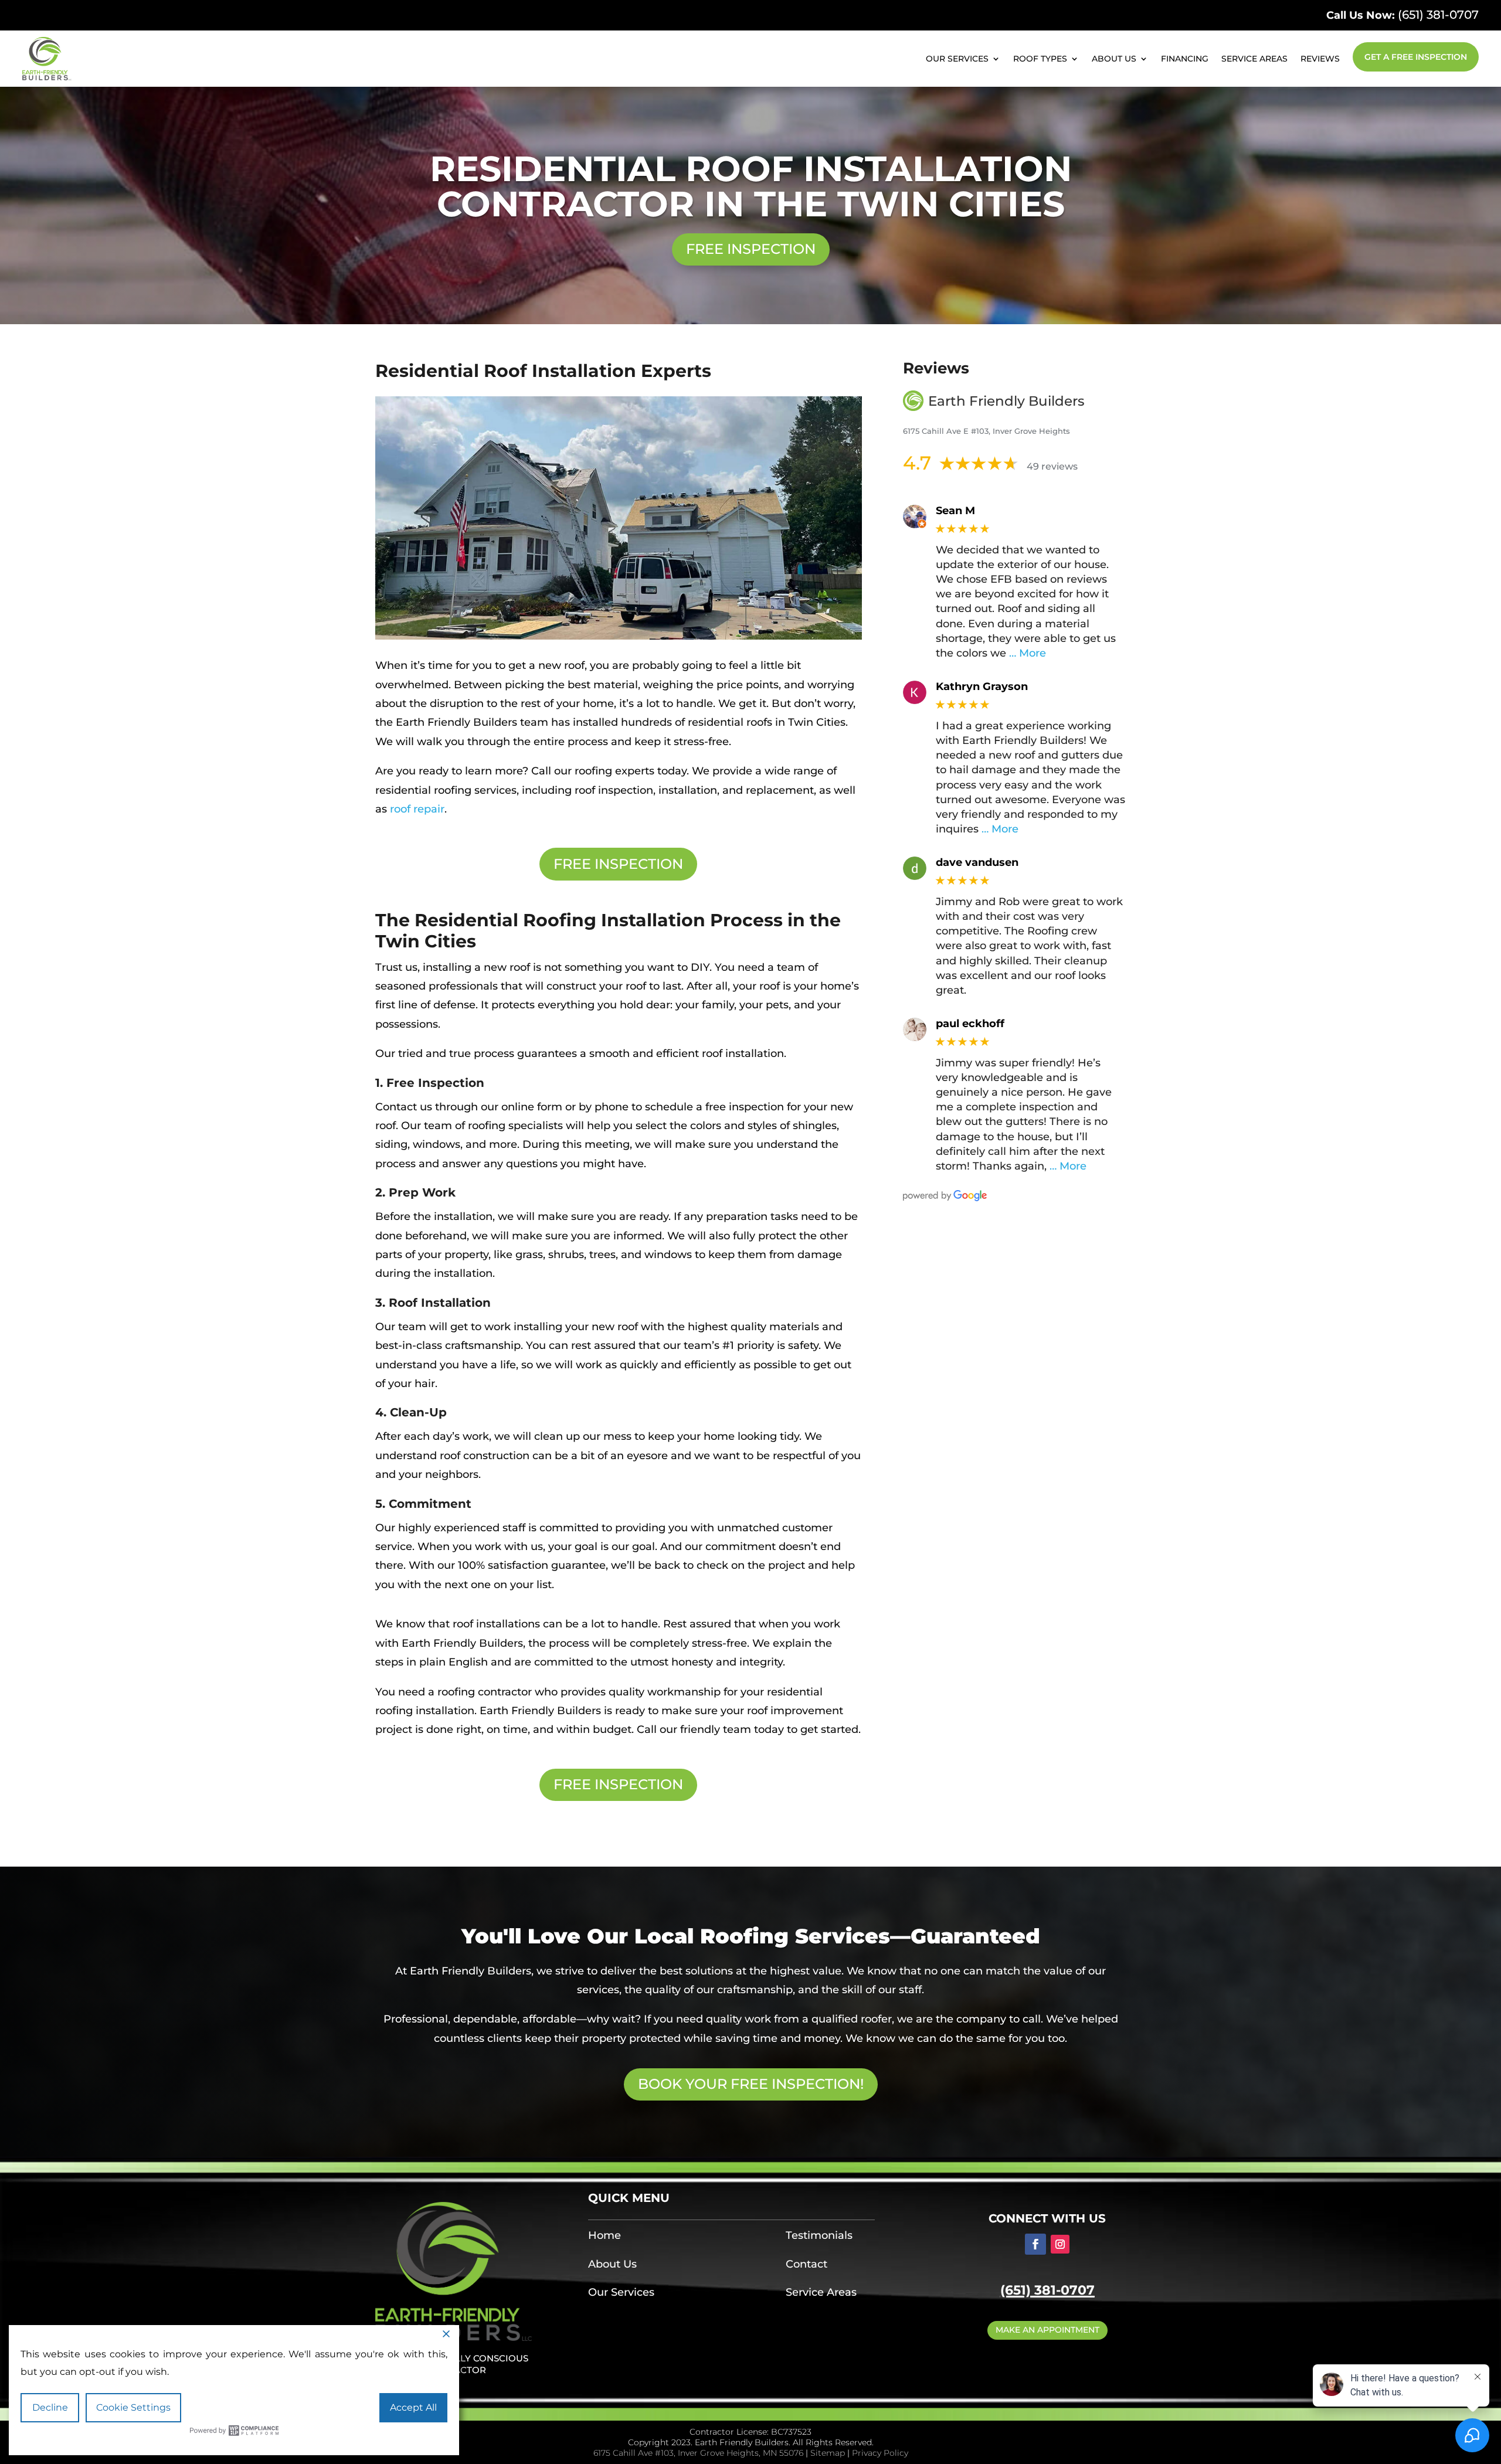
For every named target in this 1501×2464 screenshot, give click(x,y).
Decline (50, 2407)
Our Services (957, 59)
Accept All (413, 2407)
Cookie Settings (133, 2407)
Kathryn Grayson (982, 687)
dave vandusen (977, 863)
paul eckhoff (970, 1024)
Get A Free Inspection (1416, 57)
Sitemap (828, 2453)
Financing (1185, 59)
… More (1028, 653)
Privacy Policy (880, 2453)
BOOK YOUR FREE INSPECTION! (751, 2084)
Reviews (1320, 59)
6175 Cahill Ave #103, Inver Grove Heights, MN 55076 (698, 2453)
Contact (806, 2264)
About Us (1114, 59)
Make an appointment (1047, 2330)
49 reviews (1052, 466)
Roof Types (1040, 59)
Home (605, 2235)
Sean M (955, 511)
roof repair (417, 809)
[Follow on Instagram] (1060, 2244)
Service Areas (1254, 59)
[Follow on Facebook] (1035, 2244)
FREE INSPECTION (751, 249)
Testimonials (819, 2235)
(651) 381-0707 (1438, 15)
